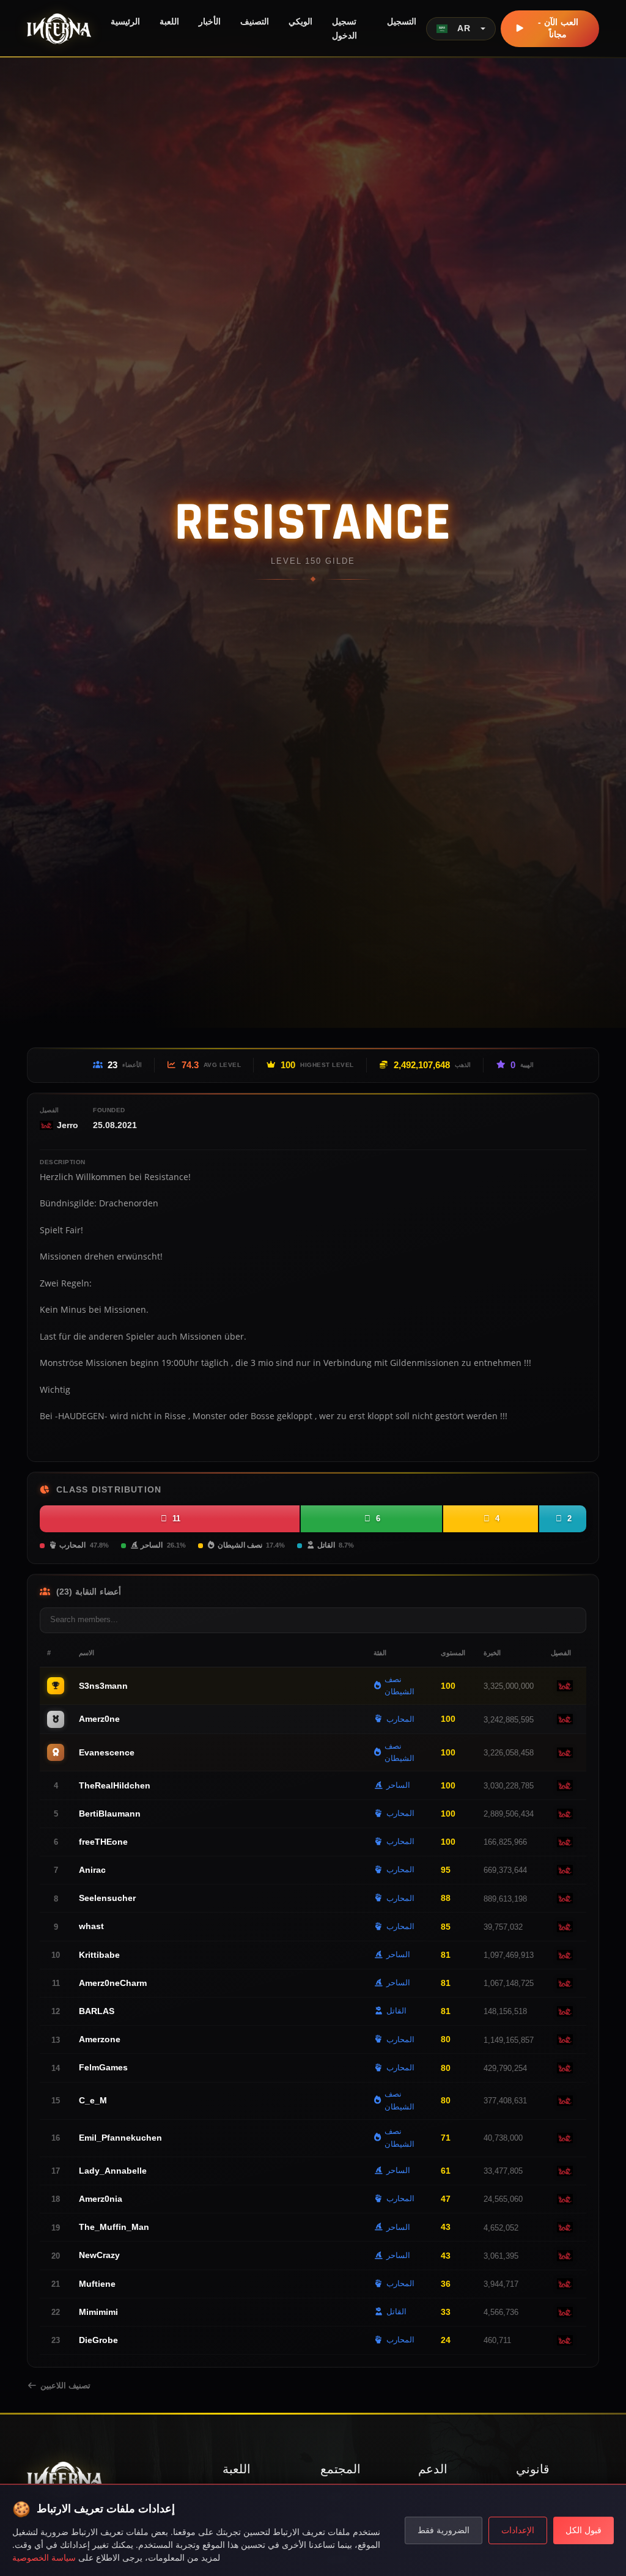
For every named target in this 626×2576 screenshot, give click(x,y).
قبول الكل (584, 2530)
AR (464, 28)
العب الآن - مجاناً (558, 28)
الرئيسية (125, 21)
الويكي (300, 21)
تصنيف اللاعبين (65, 2386)
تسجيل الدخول (344, 28)
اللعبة (169, 21)
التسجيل (402, 21)
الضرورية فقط (444, 2530)
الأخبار (210, 21)
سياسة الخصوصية (44, 2557)
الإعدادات (518, 2530)
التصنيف (255, 21)
